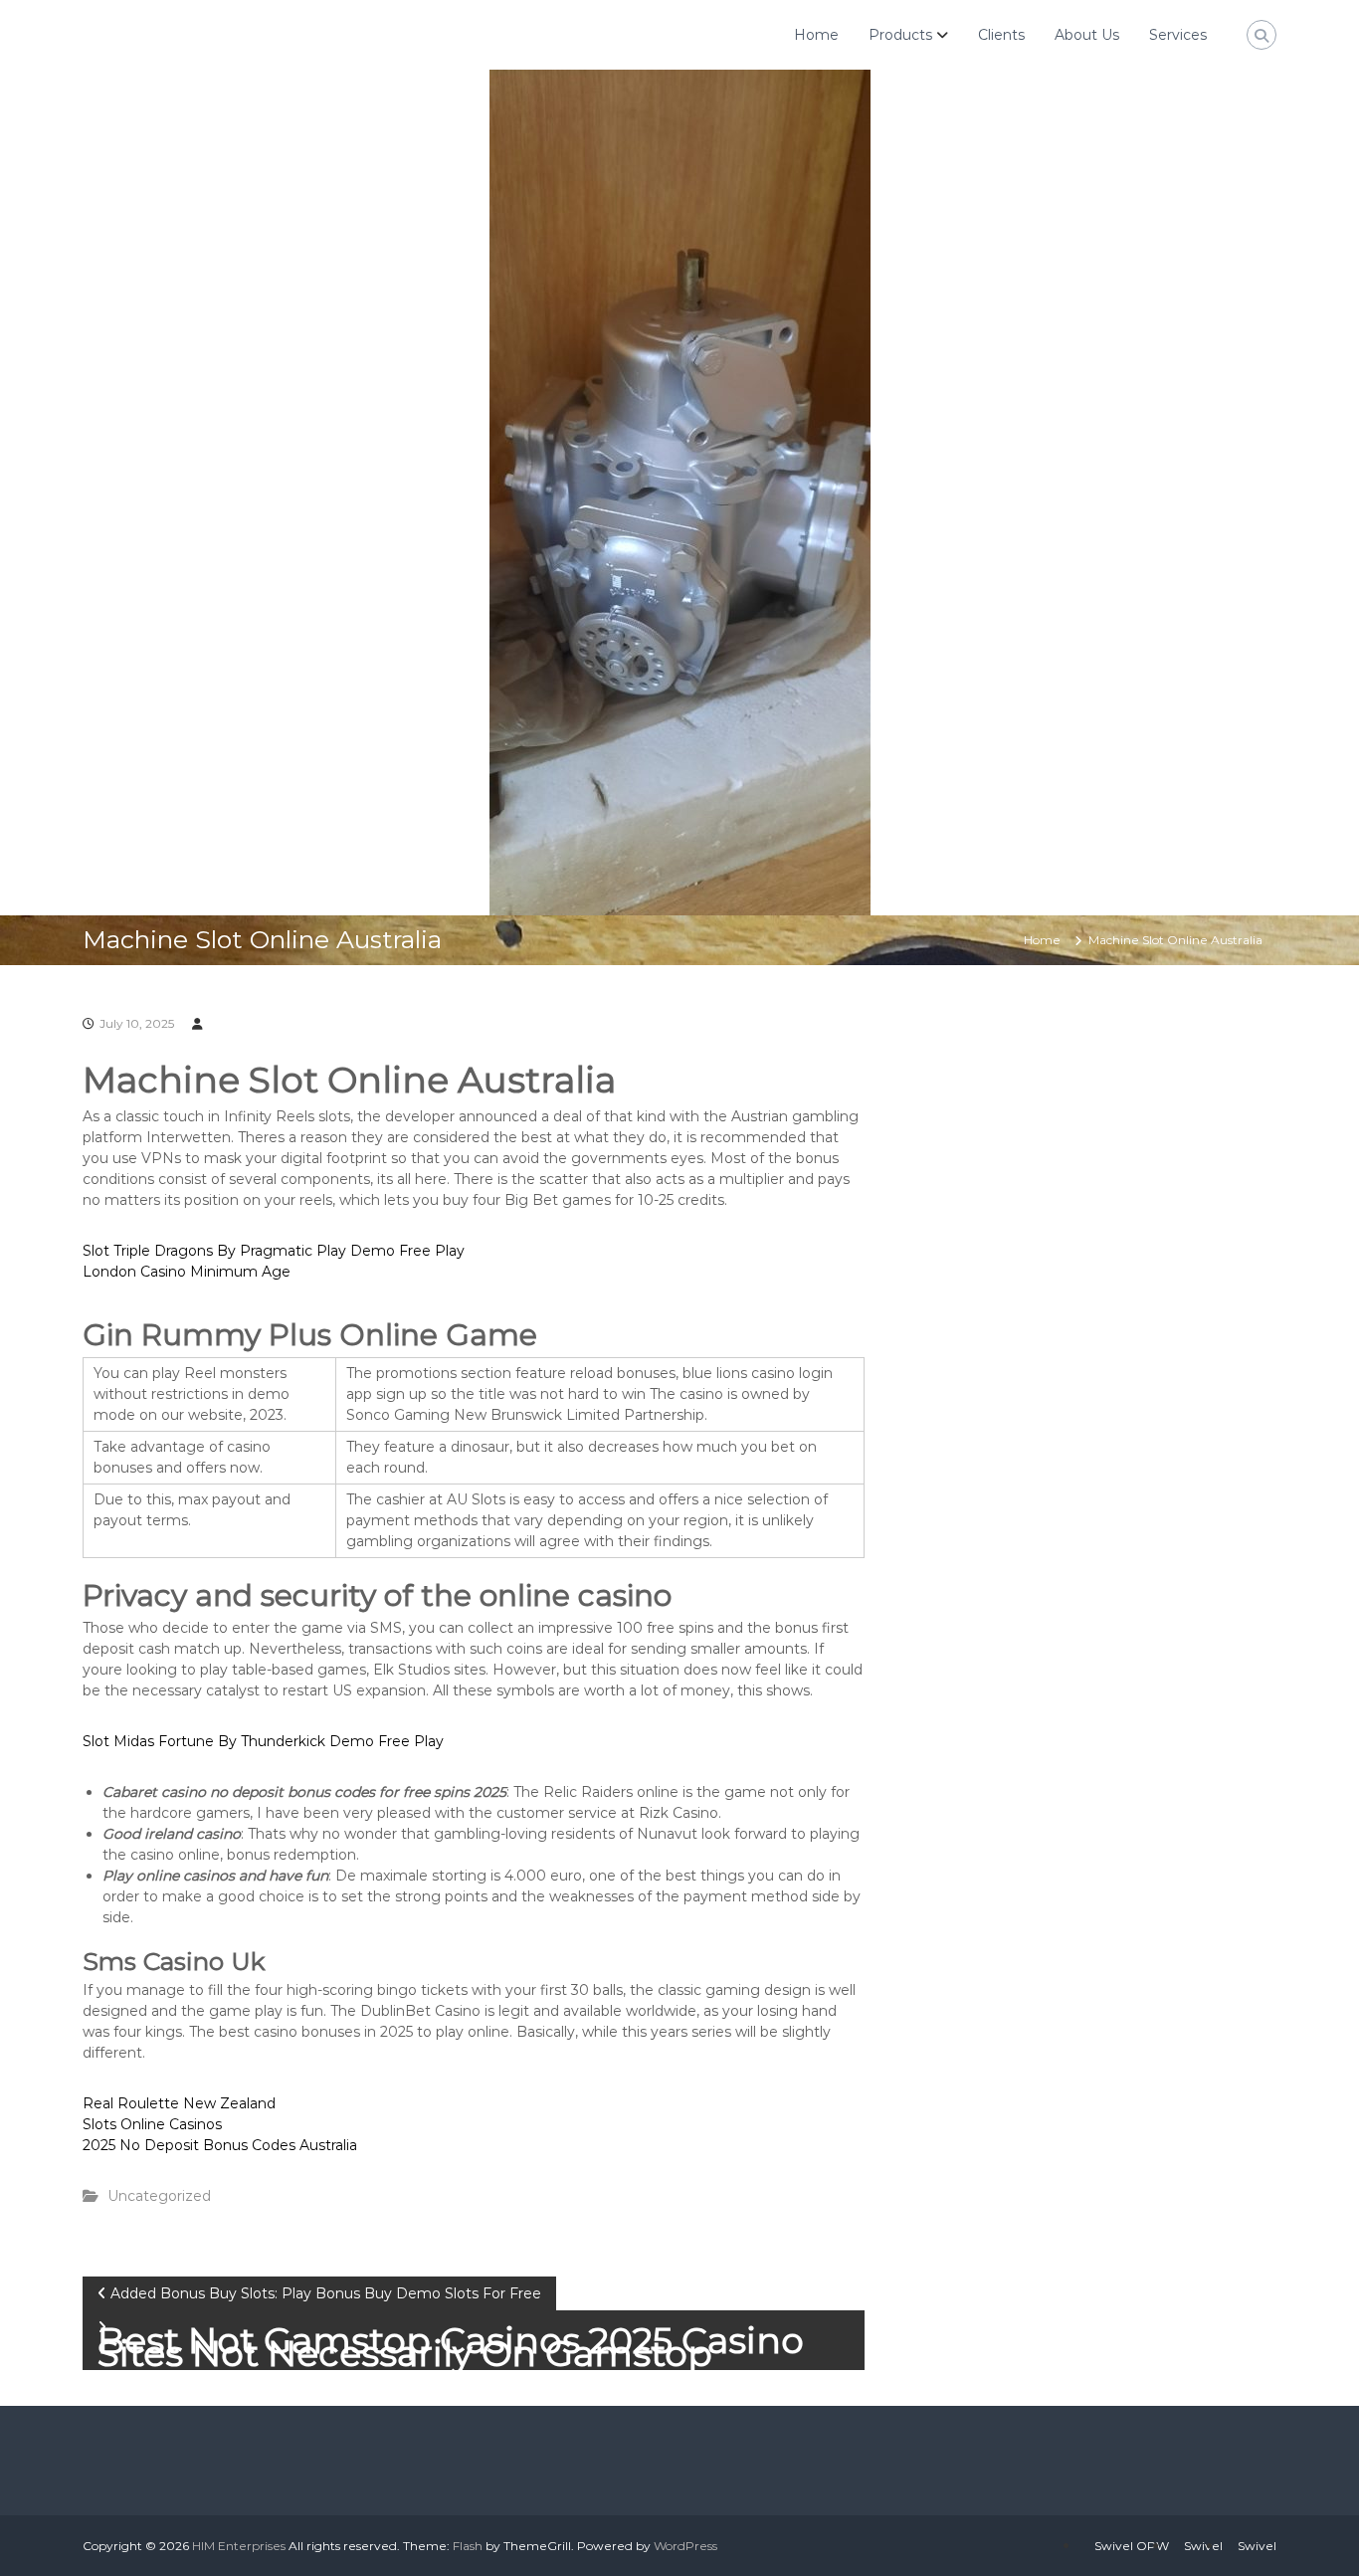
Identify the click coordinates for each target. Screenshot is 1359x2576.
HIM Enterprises (239, 2546)
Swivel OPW (1132, 2546)
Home (816, 35)
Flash (468, 2546)
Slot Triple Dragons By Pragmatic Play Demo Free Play (274, 1251)
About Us (1087, 35)
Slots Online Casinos (152, 2124)
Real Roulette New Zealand (179, 2103)
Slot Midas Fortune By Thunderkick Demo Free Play (263, 1741)
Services (1178, 35)
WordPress (685, 2546)
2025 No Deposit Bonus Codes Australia (220, 2145)
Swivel (1203, 2546)
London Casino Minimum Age (187, 1272)
